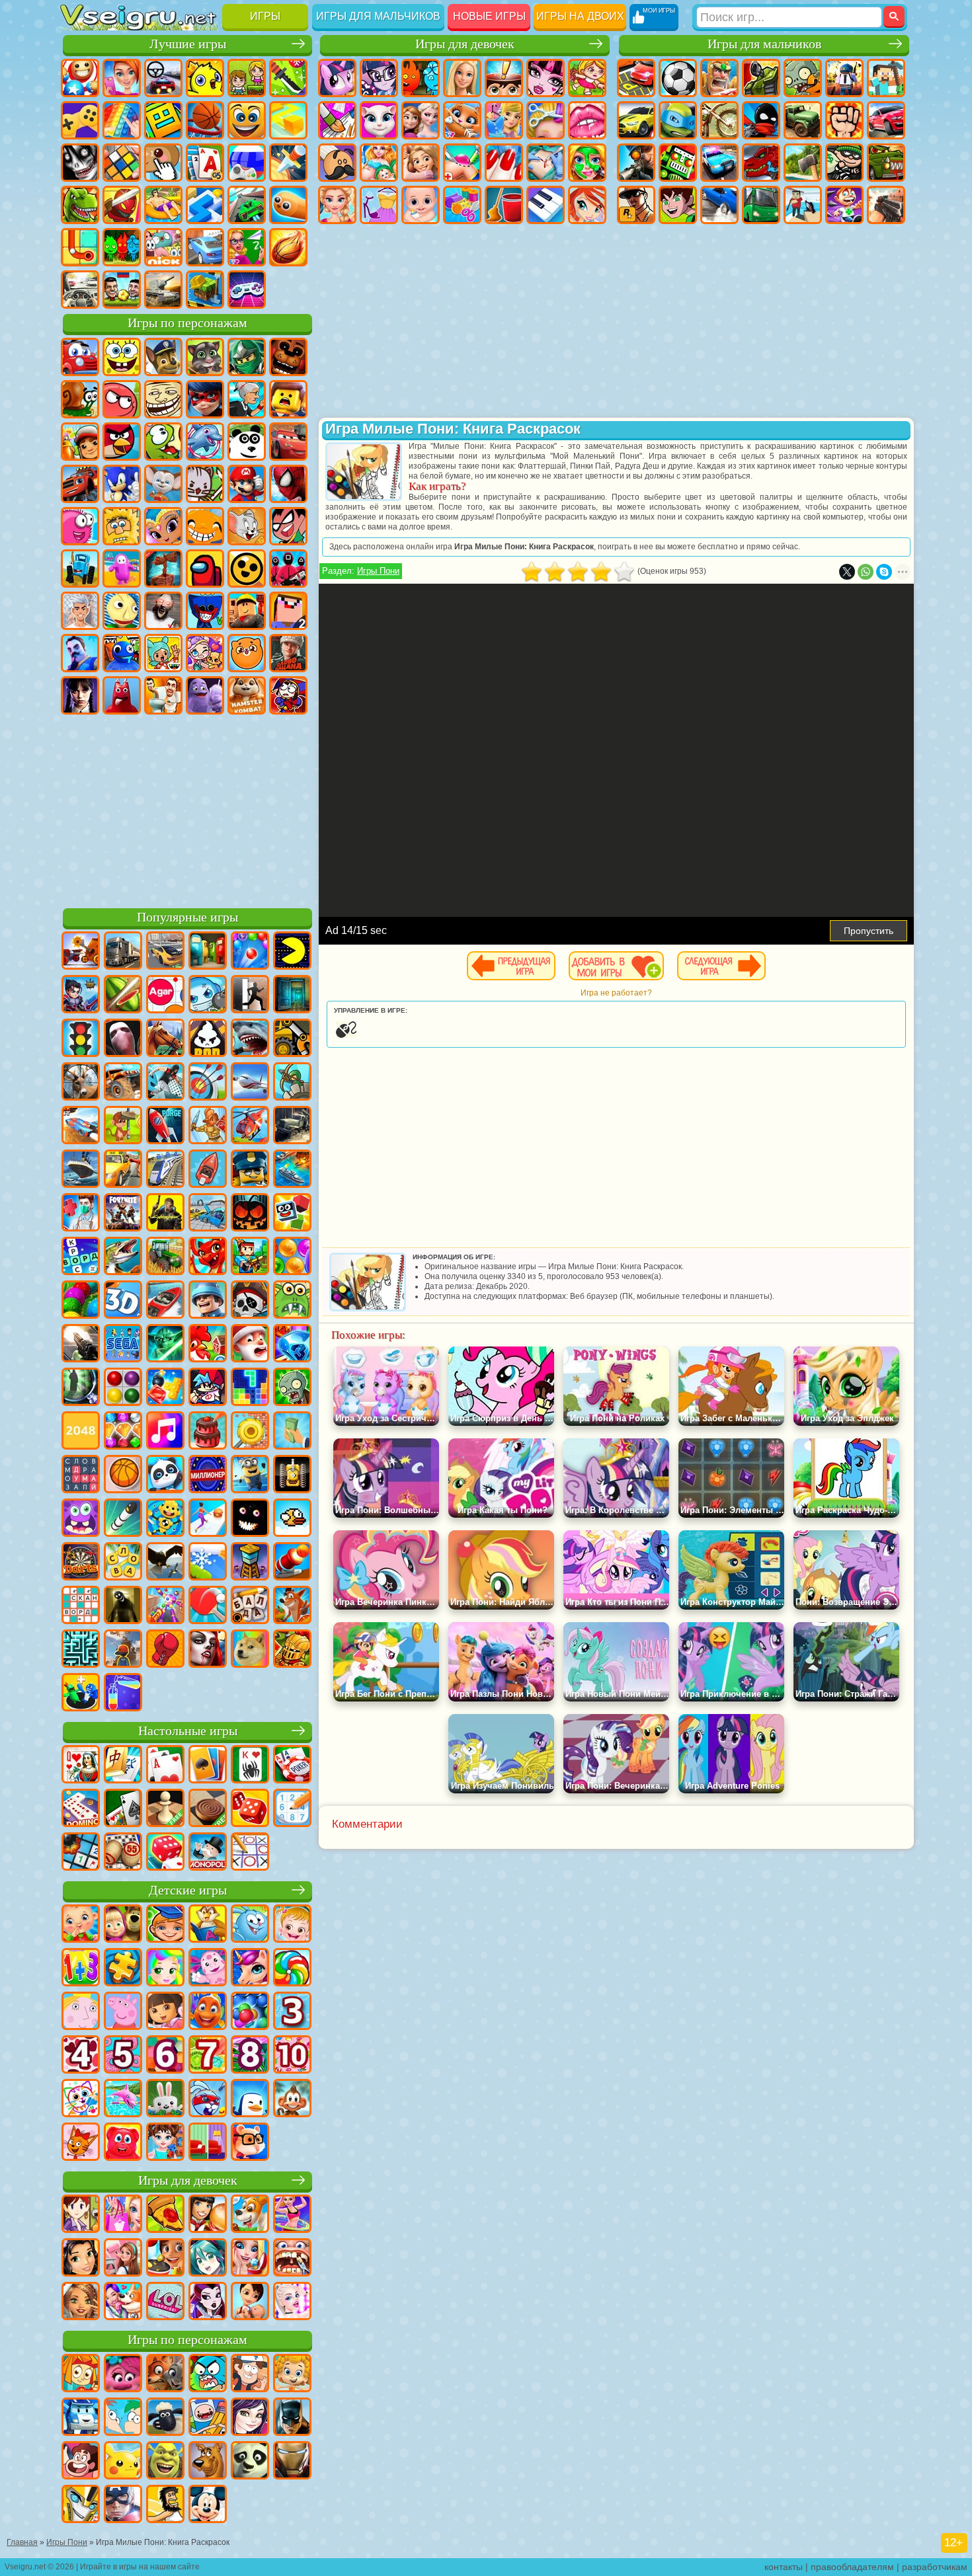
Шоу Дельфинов (205, 442)
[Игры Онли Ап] (123, 1650)
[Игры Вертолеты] (250, 1126)
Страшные (80, 163)
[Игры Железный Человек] (292, 2462)
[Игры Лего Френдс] (81, 2259)
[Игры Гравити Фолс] (250, 2374)
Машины (636, 120)
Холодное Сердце (421, 120)
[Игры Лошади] (165, 1039)
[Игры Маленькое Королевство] (81, 2012)
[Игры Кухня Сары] (81, 2215)
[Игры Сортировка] (123, 1694)
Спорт (205, 120)
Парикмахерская (546, 120)
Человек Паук (288, 484)
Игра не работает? (616, 993)
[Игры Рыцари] (292, 1650)
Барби (462, 78)
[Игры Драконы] (208, 1257)
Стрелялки (886, 205)
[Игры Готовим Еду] (165, 2259)
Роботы (678, 163)
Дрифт (719, 205)
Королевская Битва (844, 78)
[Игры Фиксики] (81, 2374)
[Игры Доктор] (81, 1214)
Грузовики (803, 120)
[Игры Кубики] (292, 1214)
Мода (379, 205)
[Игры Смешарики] (250, 1925)
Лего (288, 399)
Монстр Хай (546, 78)
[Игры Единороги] (250, 1969)
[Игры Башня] (250, 1563)
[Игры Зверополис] (165, 2374)
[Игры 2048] (81, 1432)
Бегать (844, 205)
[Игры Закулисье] (123, 1606)
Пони (337, 78)
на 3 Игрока (122, 247)
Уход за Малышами (421, 205)
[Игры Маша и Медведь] (123, 1925)
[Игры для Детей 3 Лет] (292, 2012)
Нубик (288, 611)
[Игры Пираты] (250, 1301)
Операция (546, 163)
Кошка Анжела (379, 120)
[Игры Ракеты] (123, 1519)
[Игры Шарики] (292, 1257)
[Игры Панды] (165, 1475)
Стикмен (761, 120)
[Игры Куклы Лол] (165, 2302)
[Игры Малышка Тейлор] (165, 2143)
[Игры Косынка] (208, 1766)
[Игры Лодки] (208, 1170)
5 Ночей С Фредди (288, 357)
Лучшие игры (188, 44)
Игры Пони (378, 571)
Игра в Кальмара (288, 568)
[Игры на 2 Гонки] (81, 1126)
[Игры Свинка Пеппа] (123, 2012)
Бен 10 (678, 205)
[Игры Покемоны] (123, 2462)
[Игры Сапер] (81, 1853)
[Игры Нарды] (250, 1809)
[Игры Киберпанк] (165, 1214)
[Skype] (884, 572)
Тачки (288, 442)
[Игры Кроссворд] (81, 1257)
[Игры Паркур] (165, 1083)
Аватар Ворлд (205, 653)
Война (163, 290)
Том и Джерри (247, 526)
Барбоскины (163, 484)
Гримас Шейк (205, 695)
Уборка (504, 205)
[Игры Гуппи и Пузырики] (292, 2374)
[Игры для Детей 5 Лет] (123, 2056)
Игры (265, 16)
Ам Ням (163, 442)
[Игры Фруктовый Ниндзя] (123, 995)
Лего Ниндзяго (247, 357)
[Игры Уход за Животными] (123, 2302)
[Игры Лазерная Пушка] (292, 1301)
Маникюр (504, 163)
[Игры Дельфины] (123, 2099)
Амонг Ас (205, 568)
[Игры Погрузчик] (292, 1039)
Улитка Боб (80, 399)
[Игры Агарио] (165, 995)
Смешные (247, 120)
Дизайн (462, 205)
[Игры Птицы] (165, 1563)
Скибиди (163, 695)
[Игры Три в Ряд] (292, 1345)
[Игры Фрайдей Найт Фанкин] (208, 1388)
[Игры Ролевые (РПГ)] (81, 995)
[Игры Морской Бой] (292, 1170)
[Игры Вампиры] (208, 1650)
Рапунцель (421, 163)
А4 (80, 611)
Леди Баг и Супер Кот (205, 399)
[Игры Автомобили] (165, 952)
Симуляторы (163, 78)
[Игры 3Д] (123, 1301)
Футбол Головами (122, 290)
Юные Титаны (288, 526)
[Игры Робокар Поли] (81, 2418)
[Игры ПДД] (81, 1039)
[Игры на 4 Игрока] (208, 952)
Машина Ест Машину (886, 163)
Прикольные (122, 205)
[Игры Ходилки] (208, 1519)
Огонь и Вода (421, 78)
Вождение (80, 290)
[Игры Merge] (81, 1694)
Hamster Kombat (247, 695)
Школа (247, 247)
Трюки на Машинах (247, 205)
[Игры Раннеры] (250, 1475)
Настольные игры (188, 1731)
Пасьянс (205, 163)
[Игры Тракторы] (165, 1257)
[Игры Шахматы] (165, 1809)
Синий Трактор (80, 568)
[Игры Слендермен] (123, 1039)
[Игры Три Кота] (81, 2143)
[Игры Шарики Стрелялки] (250, 952)
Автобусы (761, 205)
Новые (80, 78)
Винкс (587, 205)
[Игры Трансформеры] (81, 2505)
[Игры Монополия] (208, 1853)
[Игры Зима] (208, 1563)
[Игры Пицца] (165, 2215)
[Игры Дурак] (81, 1766)
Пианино (546, 205)
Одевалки (504, 120)
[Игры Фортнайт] (123, 1214)
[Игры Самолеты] (250, 1083)
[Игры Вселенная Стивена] (81, 2462)
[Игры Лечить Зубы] (292, 2259)
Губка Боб (122, 357)
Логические (122, 163)
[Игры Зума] (81, 1301)
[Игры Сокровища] (123, 1432)
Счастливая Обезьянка (205, 526)
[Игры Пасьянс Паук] (250, 1766)
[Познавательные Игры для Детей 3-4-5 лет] (208, 1925)
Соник (122, 484)
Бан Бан (122, 695)
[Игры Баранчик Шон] (165, 2418)
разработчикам (935, 2567)
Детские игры (188, 1890)
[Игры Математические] (81, 1969)
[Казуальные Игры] (165, 1606)
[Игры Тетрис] (250, 1388)
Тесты (504, 78)
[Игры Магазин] (123, 2215)
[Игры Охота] (81, 1083)
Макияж (587, 163)
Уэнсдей (80, 695)
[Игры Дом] (123, 2259)
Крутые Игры (205, 247)
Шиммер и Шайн (163, 526)
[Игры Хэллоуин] (250, 1214)
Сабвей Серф (80, 442)
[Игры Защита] (292, 1083)
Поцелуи (587, 120)
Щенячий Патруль (163, 357)
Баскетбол (288, 247)
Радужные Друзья (122, 653)
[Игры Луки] (208, 1083)
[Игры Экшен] (81, 952)
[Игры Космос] (165, 1126)
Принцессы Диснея (337, 205)
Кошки (462, 120)
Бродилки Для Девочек (587, 78)
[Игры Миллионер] (208, 1475)
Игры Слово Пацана (288, 653)
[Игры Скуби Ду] (208, 2462)
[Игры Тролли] (123, 2374)
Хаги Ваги (205, 611)
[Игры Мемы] (250, 1650)
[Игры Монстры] (81, 1519)
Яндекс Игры (80, 120)
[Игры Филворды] (81, 1475)
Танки (761, 78)
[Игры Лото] (123, 1853)
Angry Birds (122, 442)
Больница (462, 163)
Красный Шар (122, 399)
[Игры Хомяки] (250, 2143)
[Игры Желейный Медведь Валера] (123, 2143)
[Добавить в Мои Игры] (616, 966)
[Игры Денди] (292, 1475)
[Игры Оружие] (81, 1345)
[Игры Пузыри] (250, 2012)
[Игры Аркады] (292, 952)
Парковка (636, 78)
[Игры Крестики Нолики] (250, 1853)
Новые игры (489, 16)
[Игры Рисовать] (81, 2099)
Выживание (803, 163)
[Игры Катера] (165, 1301)
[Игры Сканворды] (81, 1606)
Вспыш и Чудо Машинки (80, 484)
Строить (205, 290)
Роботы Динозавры (761, 163)
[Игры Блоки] (165, 1388)
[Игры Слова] (123, 1563)
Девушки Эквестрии (379, 78)
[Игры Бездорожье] (292, 1126)
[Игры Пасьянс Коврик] (123, 1809)
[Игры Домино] (81, 1809)
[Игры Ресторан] (208, 2215)
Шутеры (803, 205)
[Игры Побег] (250, 995)
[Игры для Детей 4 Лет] (81, 2056)
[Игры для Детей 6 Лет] (165, 2056)
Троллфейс (163, 399)
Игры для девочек (465, 44)
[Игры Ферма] (208, 1345)
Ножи (288, 163)
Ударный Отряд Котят (205, 484)
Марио (247, 484)
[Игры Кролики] (208, 2099)
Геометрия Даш (163, 120)
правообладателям (852, 2567)
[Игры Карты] (165, 1766)
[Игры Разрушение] (250, 1432)
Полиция (719, 163)
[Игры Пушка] (292, 1563)
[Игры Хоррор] (250, 1519)
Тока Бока (163, 653)
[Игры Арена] (208, 1126)
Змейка (288, 205)
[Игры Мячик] (123, 1475)
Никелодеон (163, 247)
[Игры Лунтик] (208, 1969)
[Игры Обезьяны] (292, 2099)
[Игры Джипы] (123, 1083)
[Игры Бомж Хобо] (165, 2505)
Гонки (886, 120)
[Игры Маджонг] (123, 1766)
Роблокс (247, 611)
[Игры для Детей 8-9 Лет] (250, 2056)
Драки (844, 120)
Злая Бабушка (247, 399)
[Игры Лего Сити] (250, 1170)
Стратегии (719, 78)
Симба (247, 653)
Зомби (803, 78)
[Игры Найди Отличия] (208, 2143)
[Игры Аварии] (208, 1214)
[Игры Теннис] (208, 1606)
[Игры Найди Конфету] (292, 1969)
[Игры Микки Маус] (208, 2505)
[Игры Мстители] (123, 2505)
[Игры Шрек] (165, 2462)
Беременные (379, 163)
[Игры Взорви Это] (208, 995)
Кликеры (163, 163)
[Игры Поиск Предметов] (81, 1388)
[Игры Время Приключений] (208, 2418)
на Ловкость (288, 78)
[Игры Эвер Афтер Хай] (208, 2302)
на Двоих (247, 78)
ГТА (636, 205)
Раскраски (337, 120)
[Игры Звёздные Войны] (165, 1345)
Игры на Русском (247, 163)
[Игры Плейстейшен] (292, 1606)
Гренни (163, 611)
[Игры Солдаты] (208, 1301)
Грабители (844, 163)
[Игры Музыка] (165, 1432)
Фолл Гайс (122, 568)
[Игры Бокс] (165, 1650)
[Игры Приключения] (123, 1126)
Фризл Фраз (80, 526)
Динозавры (80, 205)
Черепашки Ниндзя (678, 120)
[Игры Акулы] (250, 1039)
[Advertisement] (187, 809)
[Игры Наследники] (250, 2418)
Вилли (80, 357)
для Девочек (122, 78)
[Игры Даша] (165, 2012)
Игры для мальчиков (378, 16)
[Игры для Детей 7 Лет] (208, 2056)
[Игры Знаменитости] (292, 2302)
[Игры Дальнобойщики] (123, 952)
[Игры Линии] (123, 1388)
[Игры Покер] (292, 1766)
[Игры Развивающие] (165, 1925)
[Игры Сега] (123, 1345)
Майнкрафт (886, 78)
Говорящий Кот (205, 357)
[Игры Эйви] (81, 2302)
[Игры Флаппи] (292, 1519)
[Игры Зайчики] (165, 2099)
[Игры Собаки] (250, 2215)
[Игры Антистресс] (165, 1519)
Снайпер (636, 163)
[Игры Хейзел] (292, 1925)
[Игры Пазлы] (123, 1969)
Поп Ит (122, 120)
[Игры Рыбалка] (123, 1257)
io (288, 120)
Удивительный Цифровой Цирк (288, 695)
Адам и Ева (122, 526)
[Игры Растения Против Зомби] (292, 1388)
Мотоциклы (719, 120)
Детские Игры (205, 78)
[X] (847, 572)
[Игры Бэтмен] (292, 2418)
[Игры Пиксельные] (250, 1257)
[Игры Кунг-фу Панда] (250, 2462)
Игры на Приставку (247, 290)
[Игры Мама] (250, 2302)
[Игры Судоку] (292, 1809)
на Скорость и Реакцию (205, 205)
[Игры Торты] (208, 1432)
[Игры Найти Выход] (292, 995)
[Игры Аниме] (208, 2259)
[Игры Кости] (165, 1853)
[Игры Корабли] (81, 1170)
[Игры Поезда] (165, 1170)
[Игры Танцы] (292, 2215)
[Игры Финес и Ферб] (123, 2418)
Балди (122, 611)
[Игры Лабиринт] (81, 1650)
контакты (784, 2567)
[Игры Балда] (250, 1606)
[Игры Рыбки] (208, 2012)
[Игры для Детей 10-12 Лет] (292, 2056)
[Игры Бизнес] (292, 1432)
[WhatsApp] (866, 572)
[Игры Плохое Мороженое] (208, 1039)
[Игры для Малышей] (81, 1925)
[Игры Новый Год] (250, 1345)
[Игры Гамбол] (208, 2374)
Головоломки (80, 247)
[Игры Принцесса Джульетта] (165, 1969)
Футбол (678, 78)
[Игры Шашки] (208, 1809)
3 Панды (247, 442)
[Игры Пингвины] (250, 2099)
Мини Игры (163, 205)
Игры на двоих (580, 16)
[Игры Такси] (123, 1170)
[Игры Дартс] (81, 1563)
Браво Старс (247, 568)
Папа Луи (337, 163)
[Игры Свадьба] (250, 2259)
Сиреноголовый (163, 568)
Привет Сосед (80, 653)
